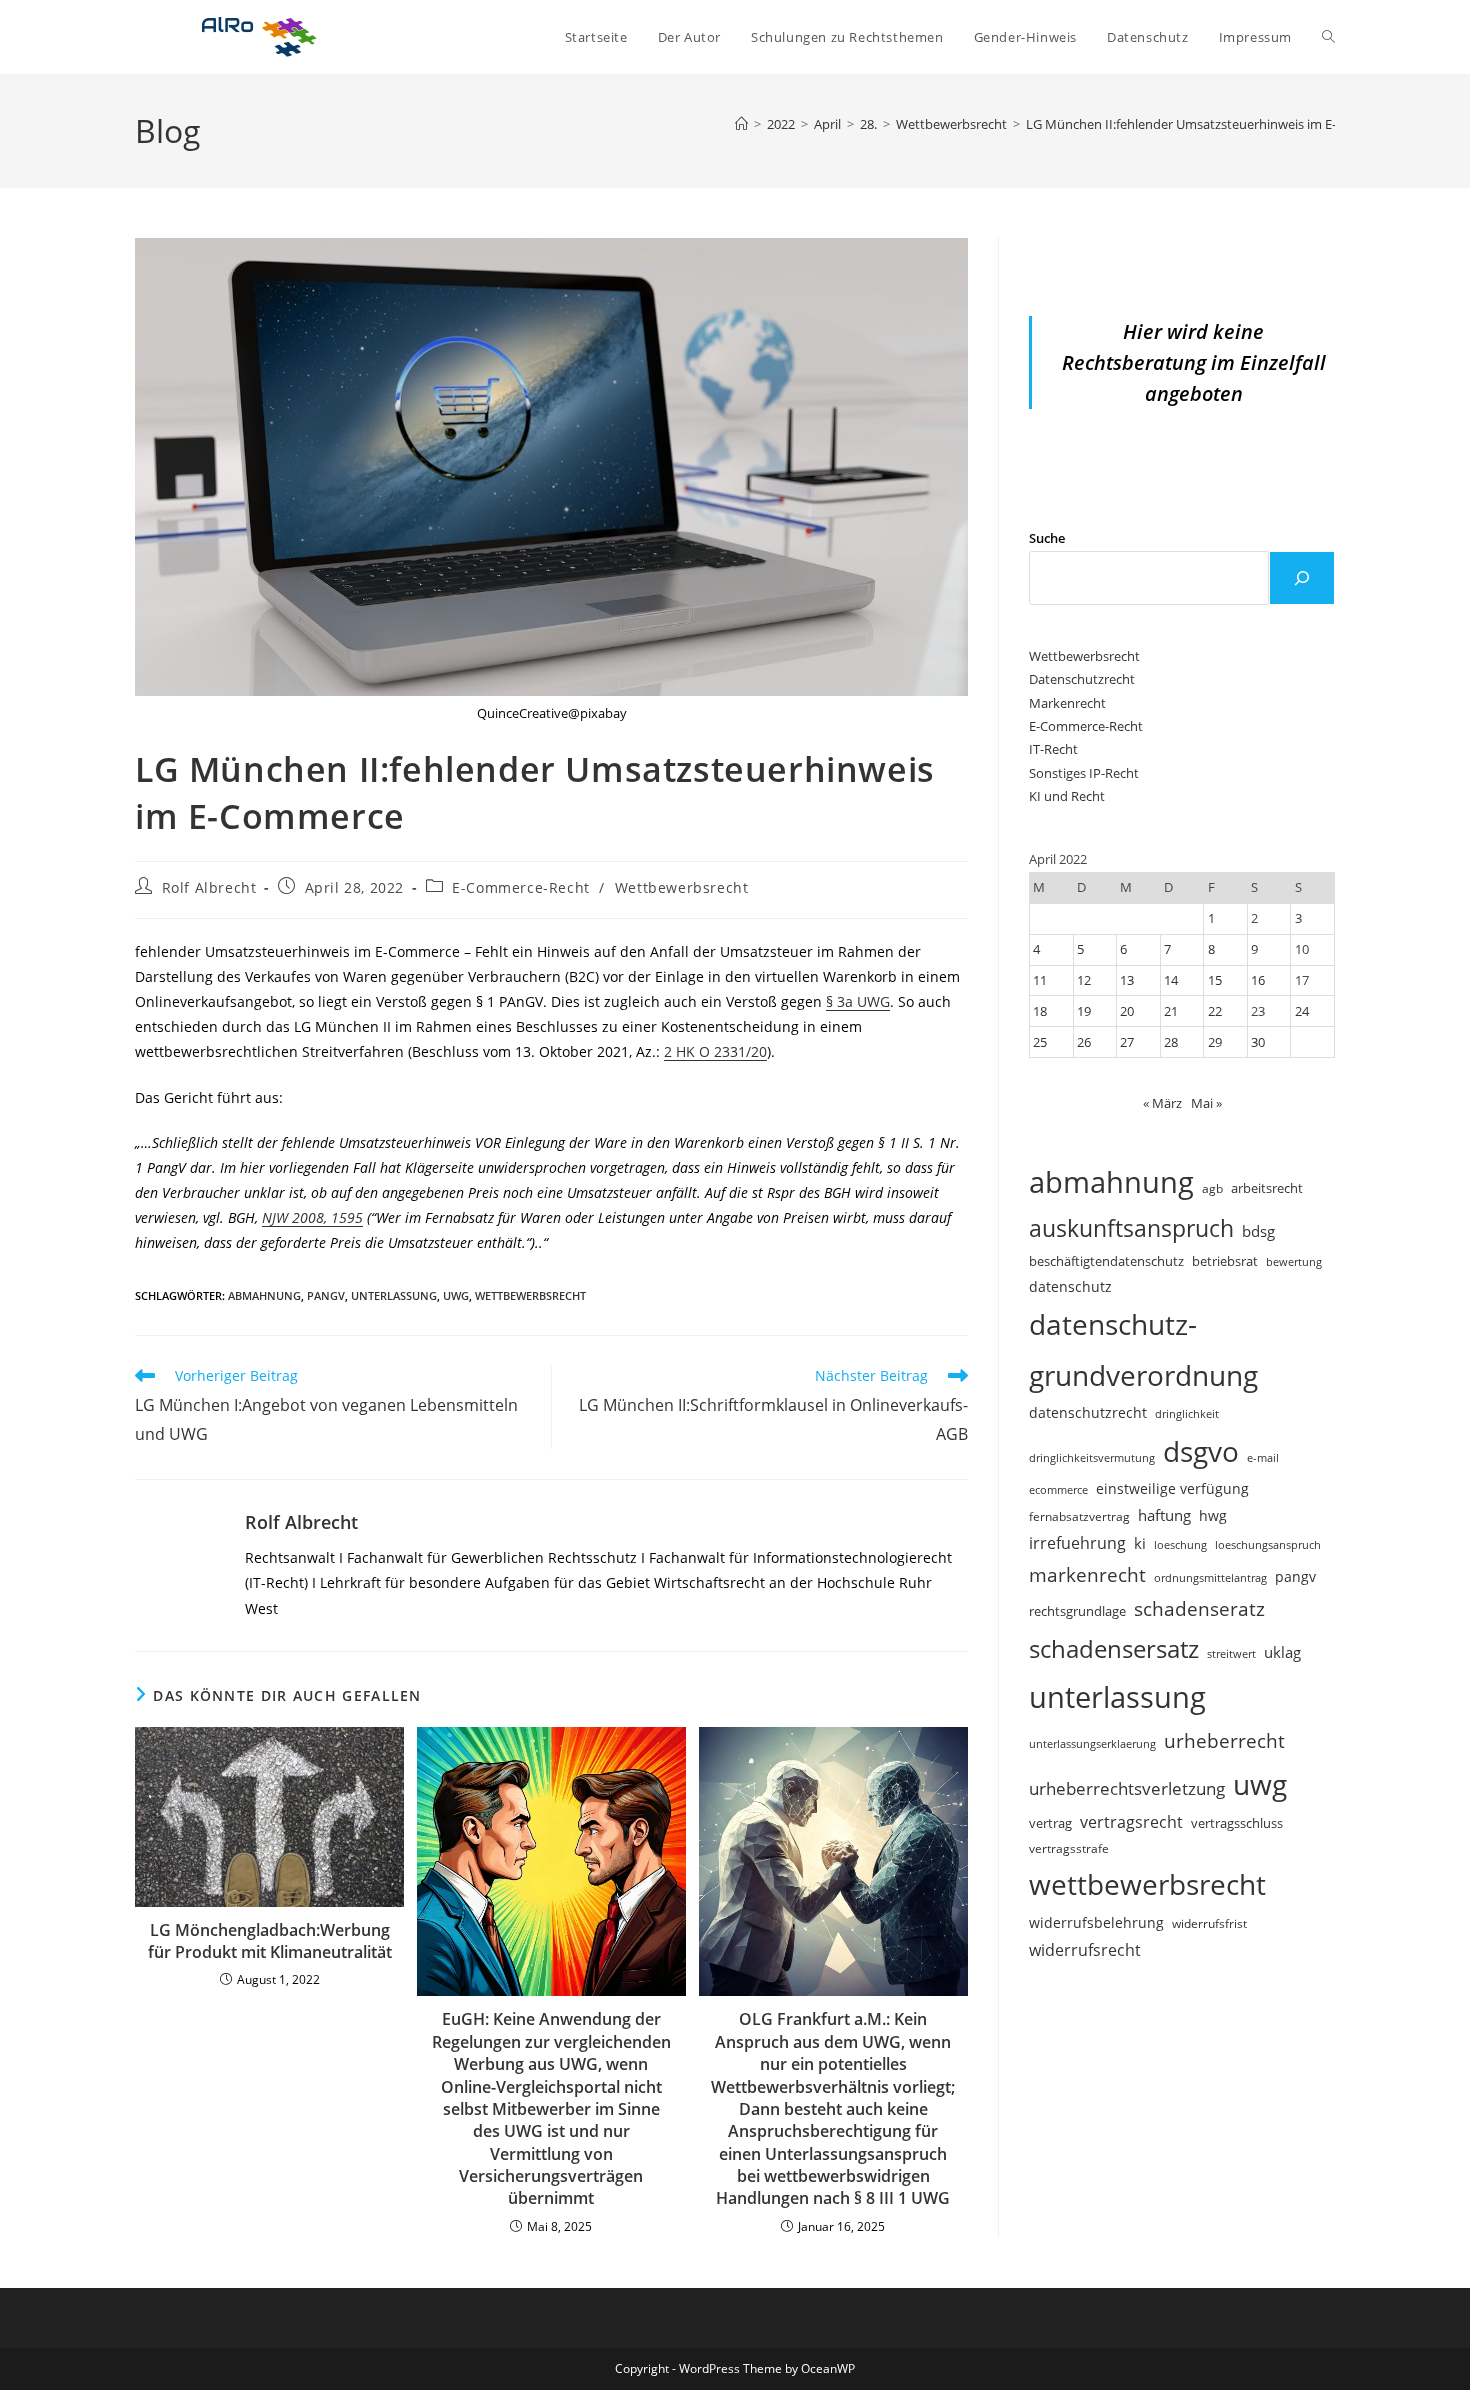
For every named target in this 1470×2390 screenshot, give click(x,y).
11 (1040, 980)
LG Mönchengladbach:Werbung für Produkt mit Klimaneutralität (270, 1941)
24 (1302, 1011)
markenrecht (1087, 1574)
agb (1212, 1188)
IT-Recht (1053, 749)
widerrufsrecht (1085, 1950)
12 (1084, 980)
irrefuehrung (1077, 1543)
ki (1140, 1543)
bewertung (1294, 1261)
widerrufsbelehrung (1096, 1922)
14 (1171, 980)
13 (1127, 980)
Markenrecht (1067, 703)
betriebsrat (1225, 1261)
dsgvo (1201, 1451)
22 (1215, 1011)
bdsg (1258, 1231)
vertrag (1050, 1823)
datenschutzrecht (1088, 1412)
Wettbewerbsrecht (682, 887)
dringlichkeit (1187, 1414)
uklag (1282, 1652)
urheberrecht (1224, 1740)
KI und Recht (1067, 796)
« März (1162, 1103)
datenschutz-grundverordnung (1143, 1349)
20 (1127, 1011)
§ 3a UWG (858, 1001)
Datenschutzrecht (1082, 679)
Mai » (1206, 1103)
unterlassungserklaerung (1092, 1743)
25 (1040, 1042)
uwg (456, 1295)
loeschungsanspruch (1268, 1544)
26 (1084, 1042)
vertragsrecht (1131, 1822)
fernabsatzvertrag (1079, 1516)
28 (1171, 1042)
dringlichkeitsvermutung (1092, 1457)
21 (1171, 1011)
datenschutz (1070, 1286)
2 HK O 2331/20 (715, 1051)
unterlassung (394, 1295)
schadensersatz (1114, 1648)
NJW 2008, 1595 (312, 1217)
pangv (326, 1295)
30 (1258, 1042)
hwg (1213, 1515)
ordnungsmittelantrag (1210, 1577)
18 (1040, 1011)
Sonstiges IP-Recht (1084, 773)
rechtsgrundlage (1077, 1611)
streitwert (1231, 1653)
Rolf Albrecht (209, 887)
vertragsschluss (1237, 1823)
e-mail (1263, 1457)
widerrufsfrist (1209, 1923)
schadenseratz (1199, 1608)
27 (1127, 1042)
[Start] (741, 124)
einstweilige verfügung (1172, 1488)
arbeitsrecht (1267, 1188)
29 (1215, 1042)
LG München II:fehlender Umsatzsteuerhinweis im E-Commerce (1213, 124)
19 (1084, 1011)
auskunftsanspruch (1131, 1228)
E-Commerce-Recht (521, 887)
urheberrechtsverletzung (1127, 1788)
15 (1215, 980)
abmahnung (264, 1295)
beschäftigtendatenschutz (1106, 1261)
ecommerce (1058, 1489)
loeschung (1180, 1545)
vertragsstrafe (1069, 1848)
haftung (1164, 1515)
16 (1258, 980)
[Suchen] (1302, 578)
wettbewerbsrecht (530, 1295)
